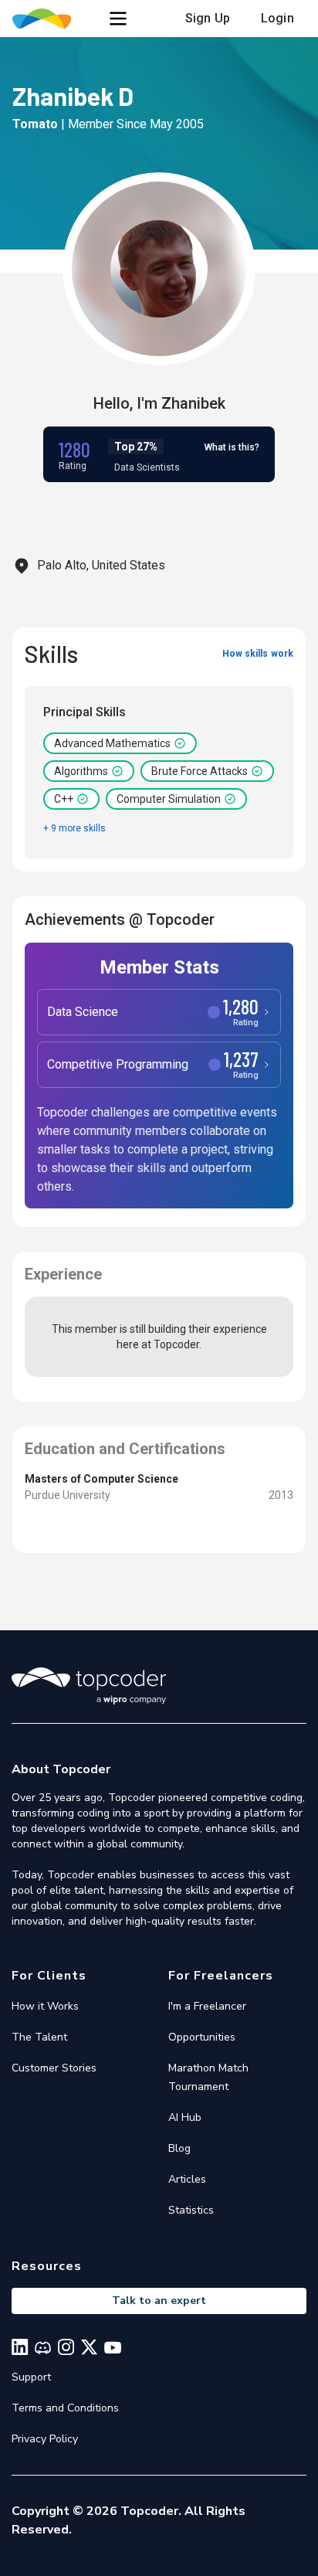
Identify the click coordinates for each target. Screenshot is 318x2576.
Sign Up (208, 18)
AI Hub (185, 2117)
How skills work (258, 654)
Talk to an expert (159, 2301)
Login (277, 18)
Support (31, 2377)
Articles (187, 2179)
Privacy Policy (45, 2439)
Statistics (191, 2210)
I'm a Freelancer (207, 2006)
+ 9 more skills (74, 828)
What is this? (232, 447)
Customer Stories (54, 2068)
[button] (118, 19)
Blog (179, 2148)
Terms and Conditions (65, 2408)
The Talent (39, 2037)
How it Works (45, 2006)
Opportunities (202, 2037)
